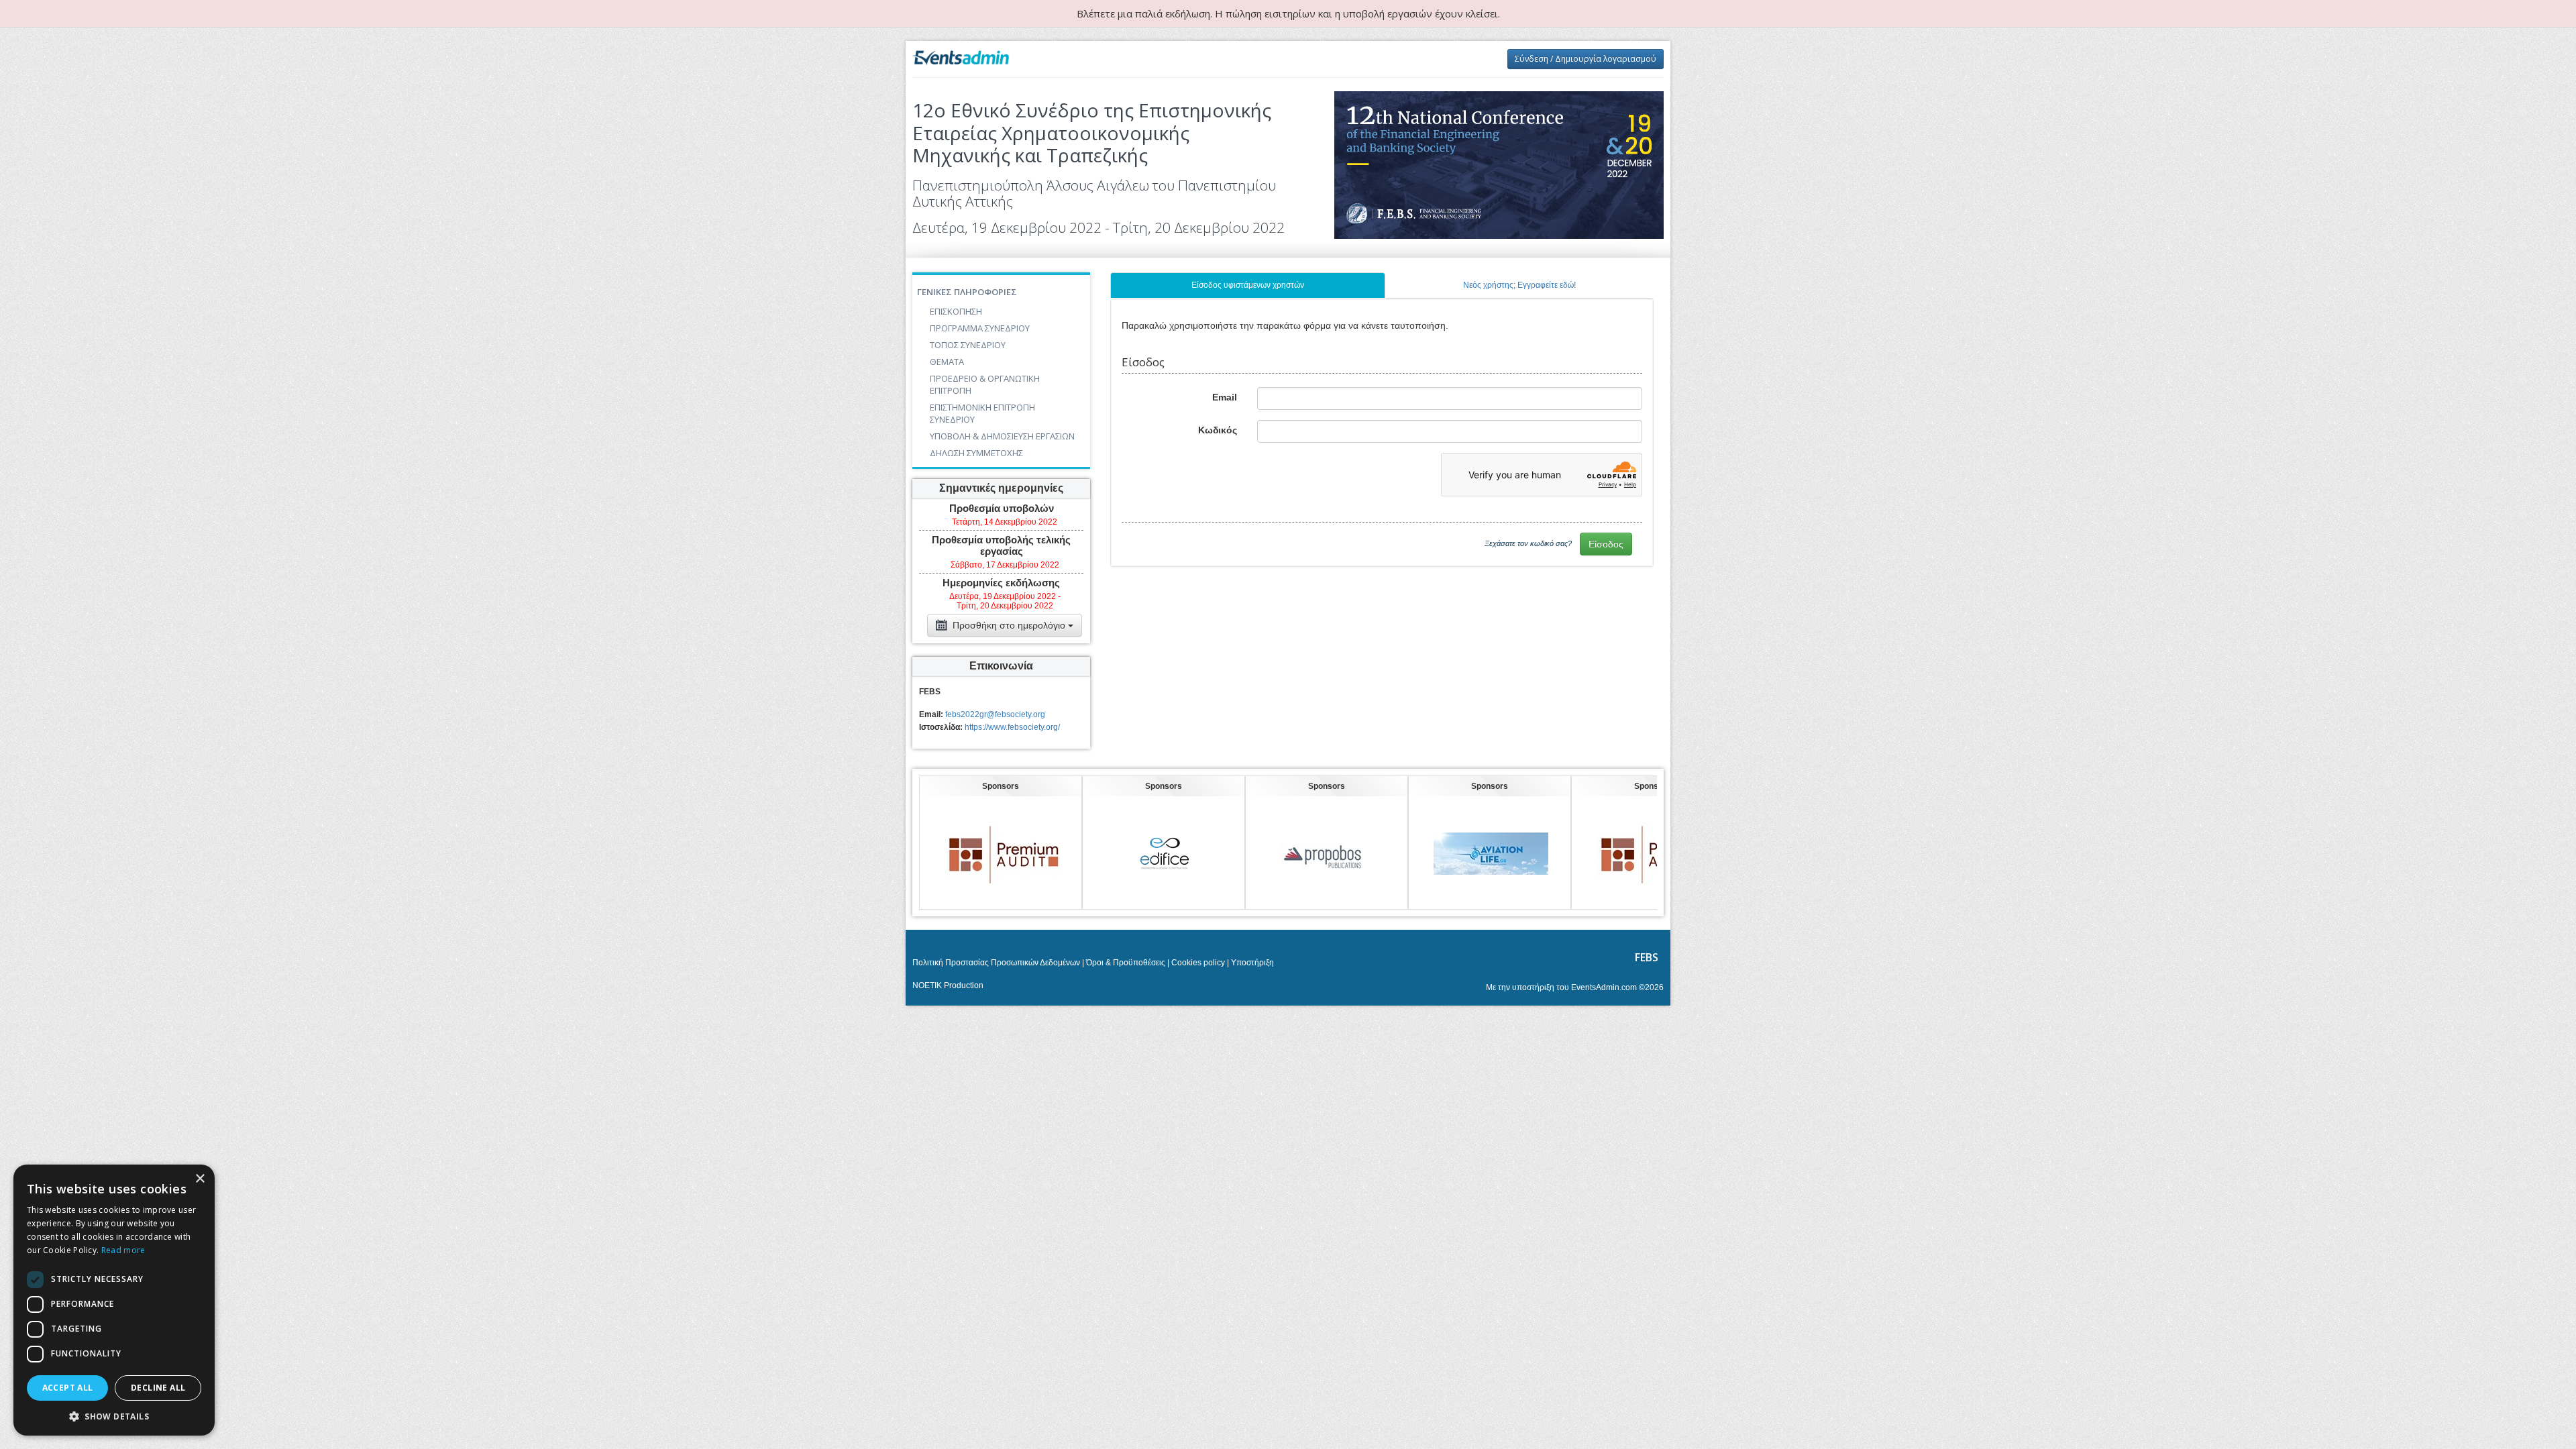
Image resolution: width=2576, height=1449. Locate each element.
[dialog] (114, 1300)
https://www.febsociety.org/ (1012, 727)
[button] (114, 1416)
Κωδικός (1218, 430)
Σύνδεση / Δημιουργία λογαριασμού (1586, 59)
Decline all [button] (158, 1388)
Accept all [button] (68, 1388)
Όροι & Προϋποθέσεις (1126, 963)
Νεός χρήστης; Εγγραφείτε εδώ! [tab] (1519, 285)
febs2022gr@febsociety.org (995, 714)
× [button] (200, 1179)
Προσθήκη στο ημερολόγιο (1009, 625)
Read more (123, 1250)
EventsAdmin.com (1604, 987)
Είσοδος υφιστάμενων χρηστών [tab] (1248, 285)
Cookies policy (1198, 963)
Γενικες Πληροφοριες (967, 292)
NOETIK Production (948, 985)
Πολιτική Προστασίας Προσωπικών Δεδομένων (996, 963)
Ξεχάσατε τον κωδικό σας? (1528, 543)
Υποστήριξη (1252, 963)
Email (1225, 397)
